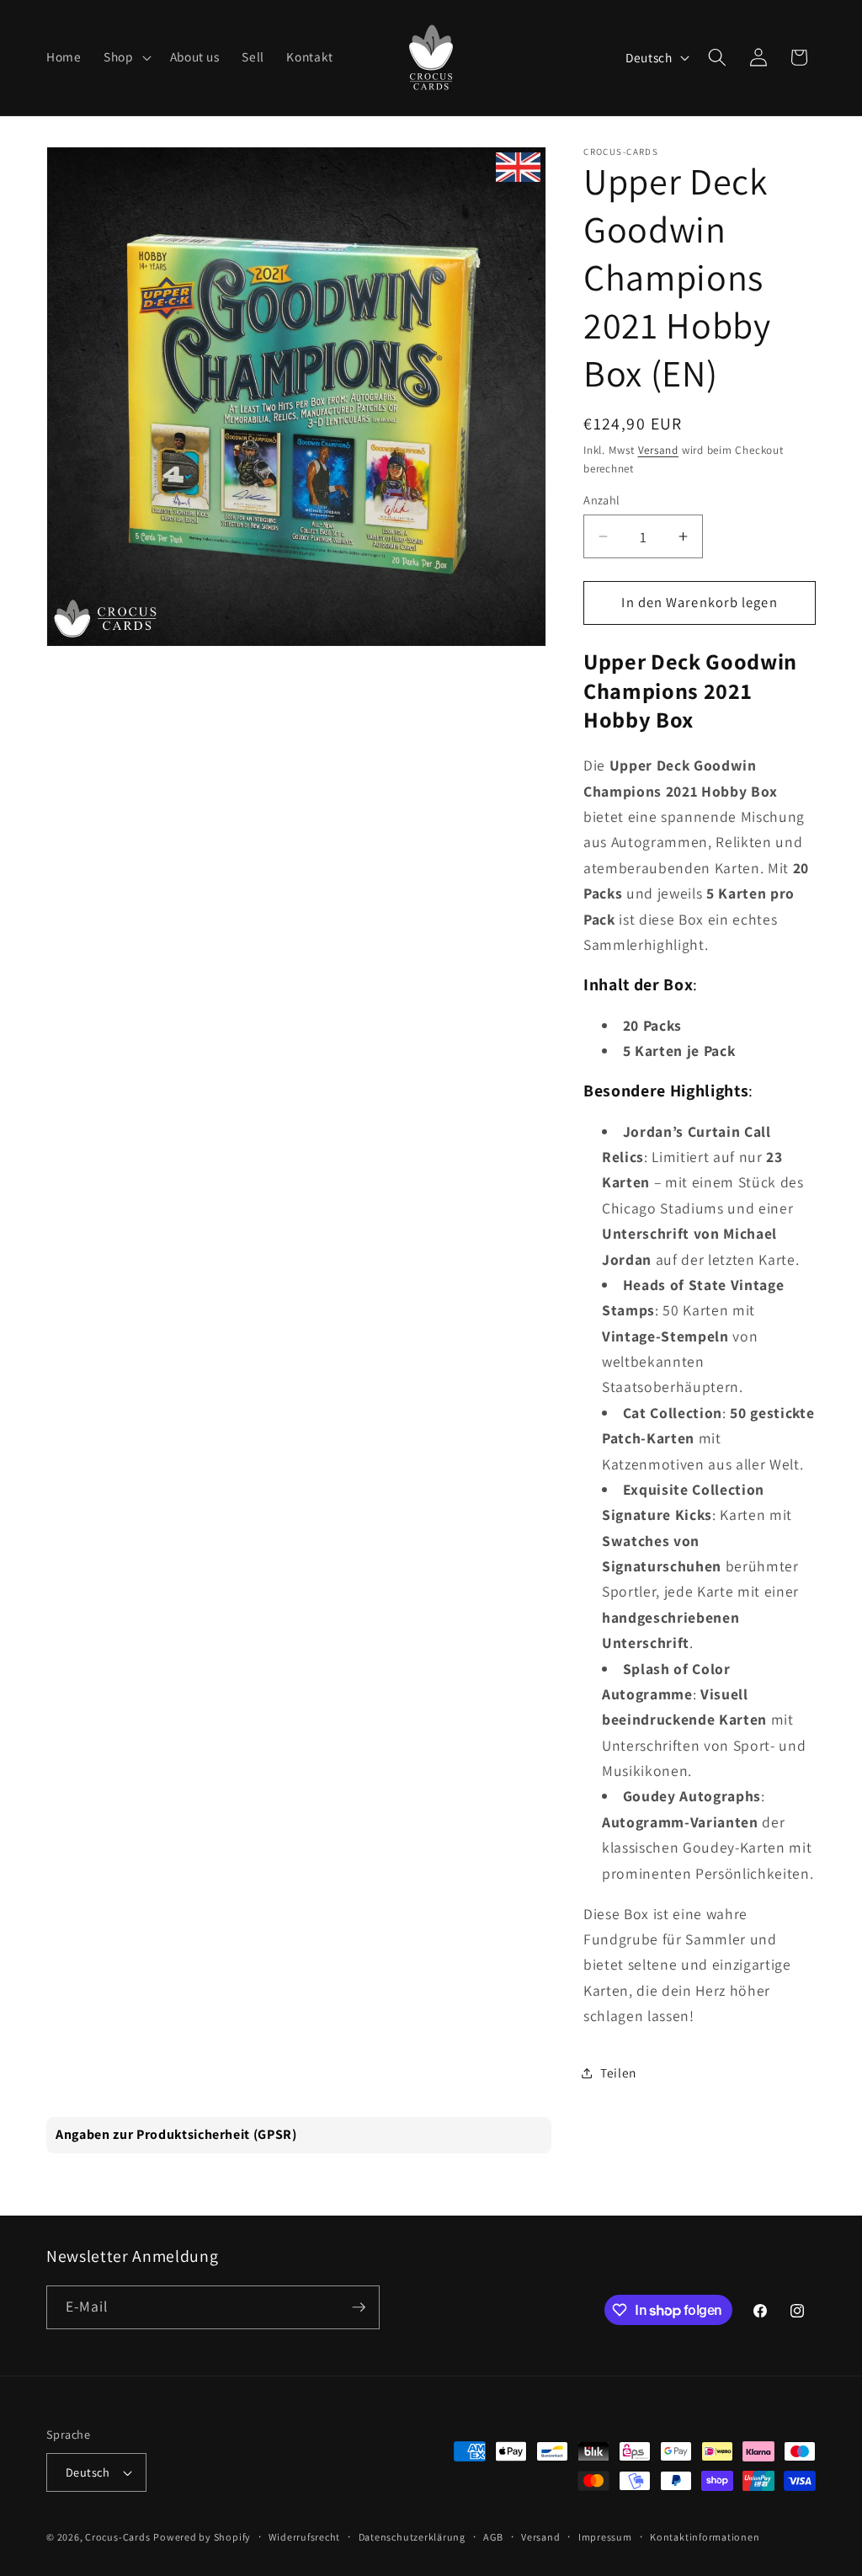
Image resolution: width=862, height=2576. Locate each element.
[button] (126, 57)
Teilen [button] (618, 2072)
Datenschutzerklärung (412, 2537)
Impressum (605, 2537)
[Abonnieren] (359, 2307)
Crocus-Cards (117, 2537)
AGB (493, 2537)
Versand (658, 450)
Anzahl (602, 500)
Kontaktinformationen (705, 2537)
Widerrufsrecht (304, 2537)
